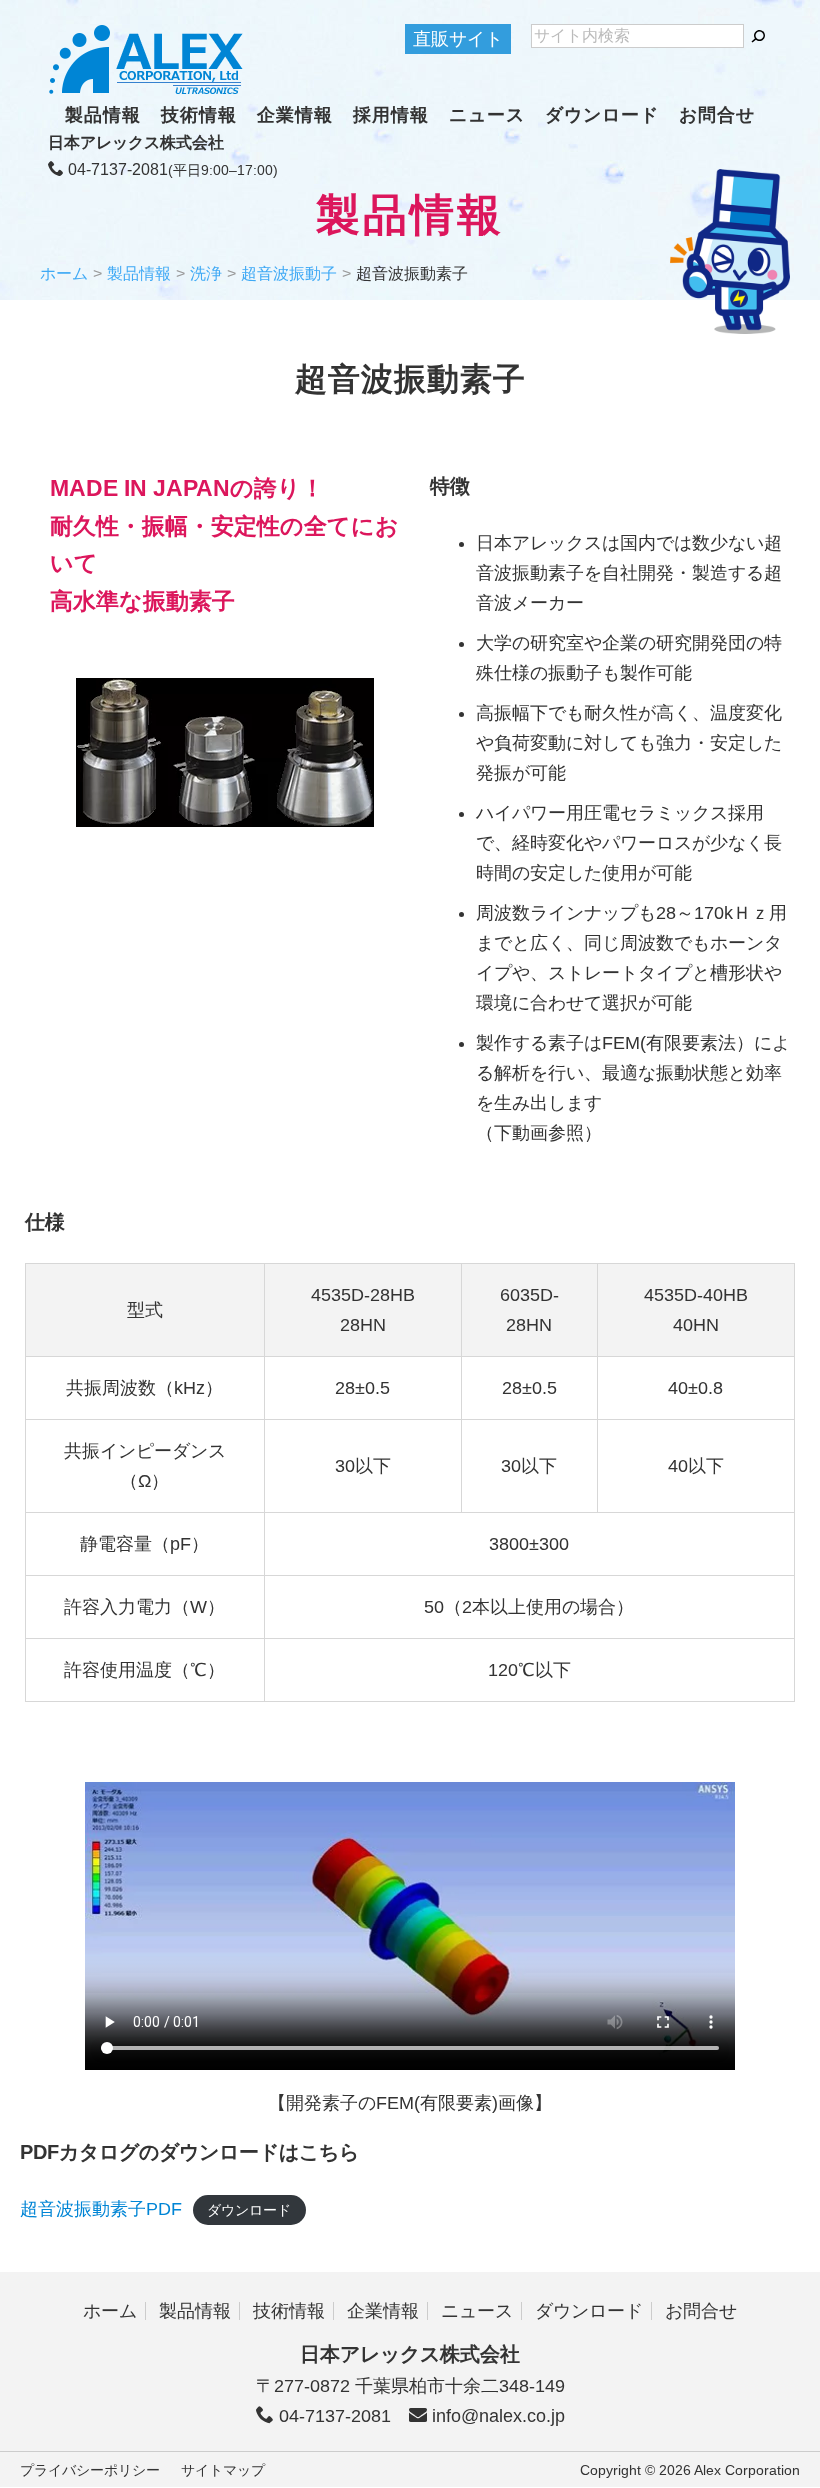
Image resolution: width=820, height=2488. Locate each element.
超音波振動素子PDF (101, 2209)
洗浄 (206, 273)
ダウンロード (602, 115)
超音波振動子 (289, 273)
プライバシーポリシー (90, 2470)
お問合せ (717, 115)
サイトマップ (223, 2470)
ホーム (64, 273)
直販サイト (458, 39)
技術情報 (199, 115)
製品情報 (103, 115)
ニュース (487, 115)
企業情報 (295, 115)
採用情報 (391, 115)
